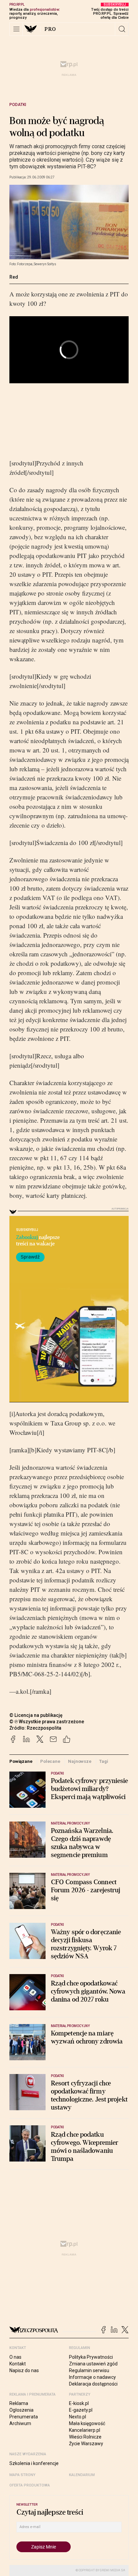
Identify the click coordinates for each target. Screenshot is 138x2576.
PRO (50, 29)
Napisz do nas (24, 2370)
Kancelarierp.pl (85, 2430)
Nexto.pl (78, 2417)
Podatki (18, 105)
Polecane (50, 1761)
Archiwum (20, 2423)
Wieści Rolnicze (85, 2437)
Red (14, 277)
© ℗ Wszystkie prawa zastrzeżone (47, 1722)
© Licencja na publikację (36, 1715)
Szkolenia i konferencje (34, 2463)
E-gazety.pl (81, 2410)
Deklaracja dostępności (93, 2384)
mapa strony (22, 2475)
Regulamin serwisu (89, 2370)
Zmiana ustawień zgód (93, 2364)
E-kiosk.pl (79, 2403)
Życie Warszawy (86, 2444)
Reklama (19, 2403)
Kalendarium (82, 2475)
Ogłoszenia (21, 2410)
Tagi (103, 1761)
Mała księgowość (87, 2423)
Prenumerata (24, 2417)
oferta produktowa (30, 2485)
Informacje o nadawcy (92, 2377)
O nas (15, 2357)
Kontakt (18, 2364)
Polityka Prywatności (91, 2357)
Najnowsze (80, 1761)
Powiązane (21, 1761)
